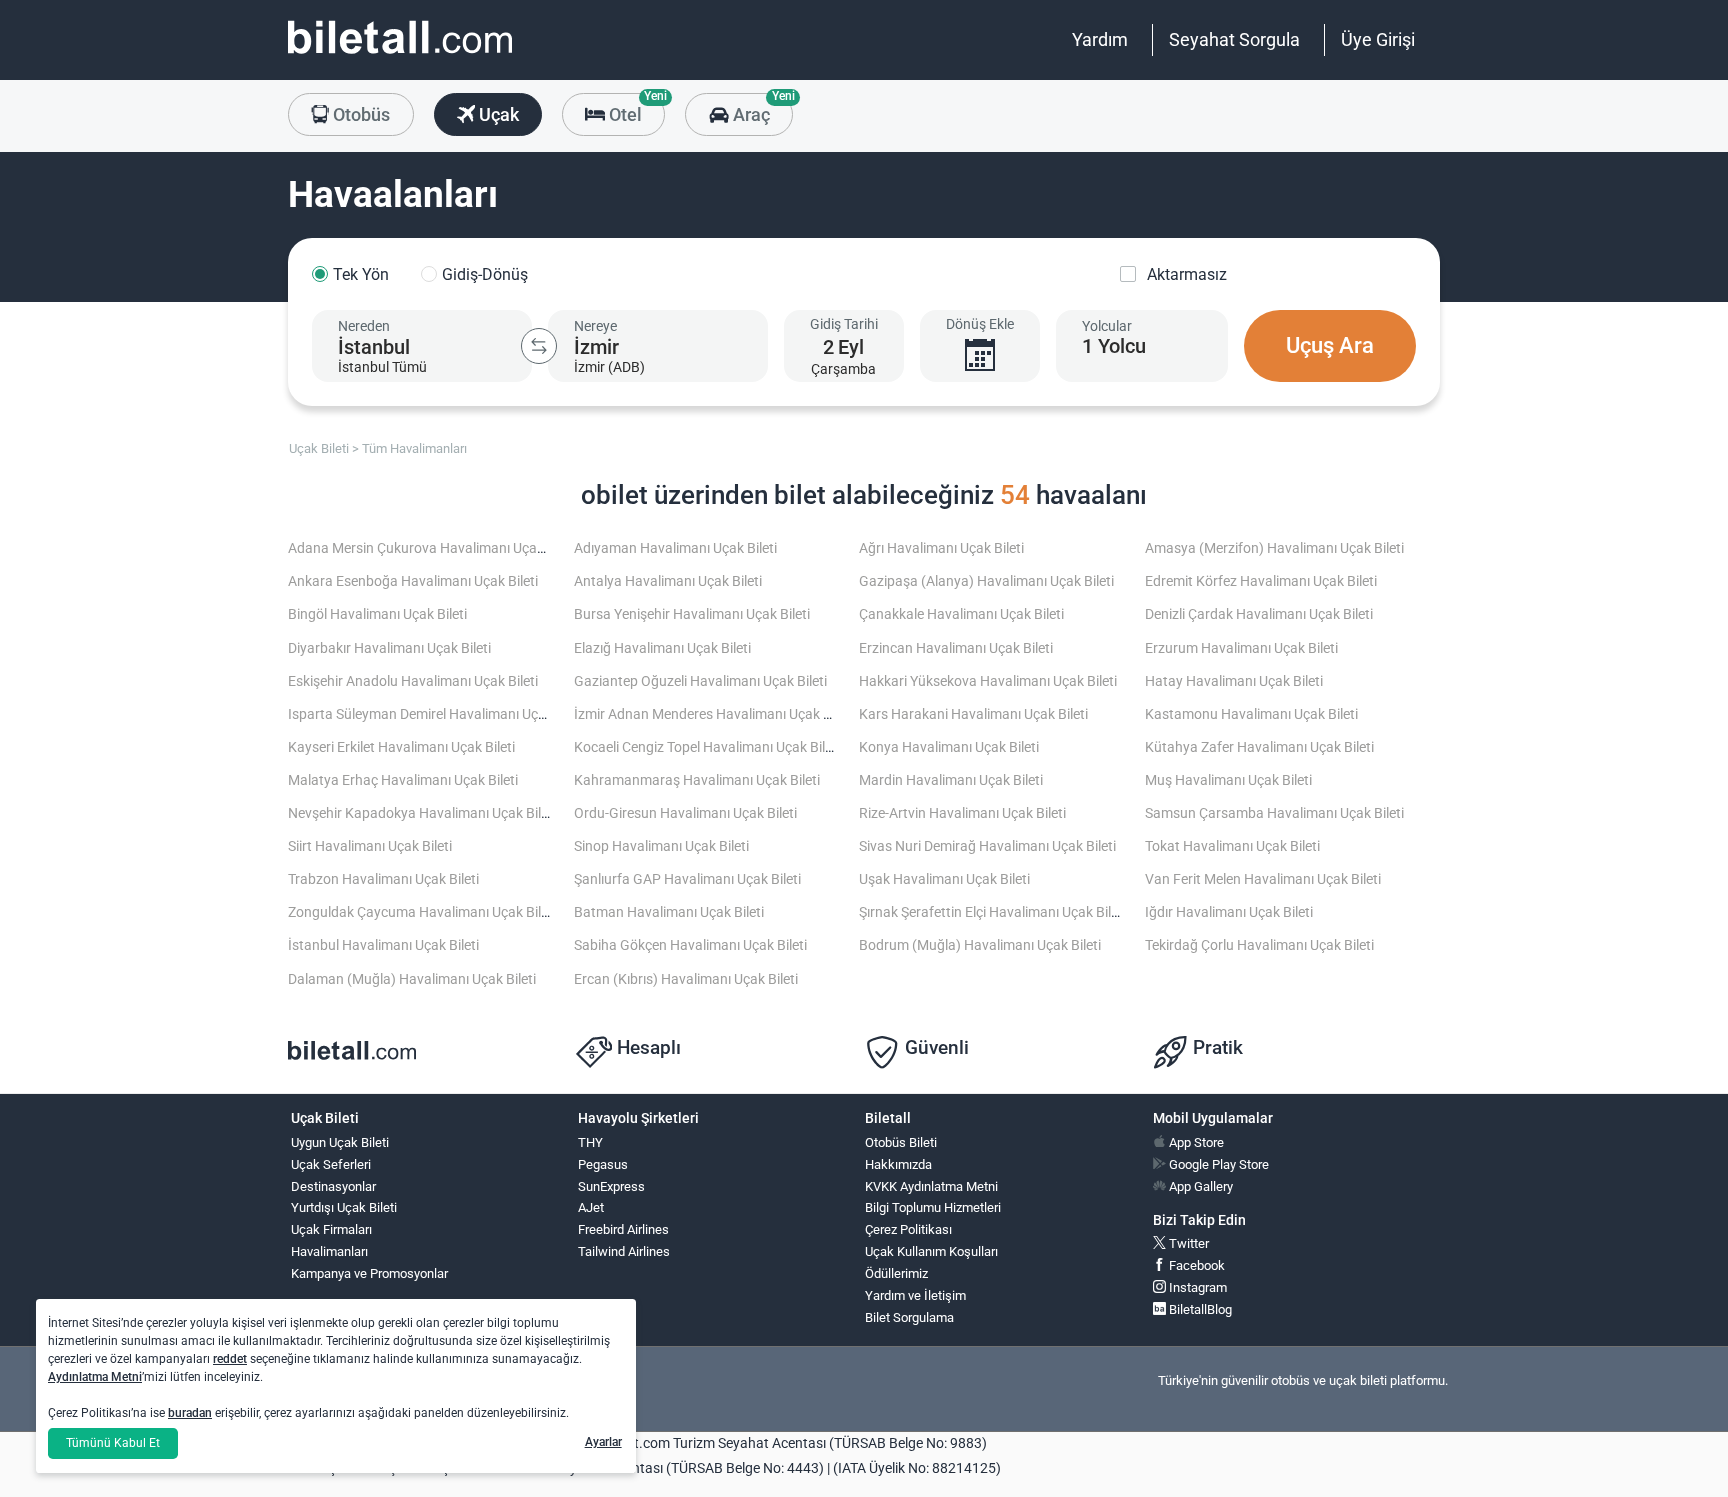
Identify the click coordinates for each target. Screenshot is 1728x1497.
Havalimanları (329, 1251)
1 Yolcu (1114, 346)
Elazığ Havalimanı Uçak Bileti (662, 648)
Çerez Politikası (908, 1229)
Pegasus (603, 1164)
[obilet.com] (400, 55)
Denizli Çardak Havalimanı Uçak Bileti (1259, 614)
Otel (635, 109)
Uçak (497, 114)
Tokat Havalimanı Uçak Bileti (1232, 846)
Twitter (1187, 1243)
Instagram (1196, 1287)
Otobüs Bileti (901, 1142)
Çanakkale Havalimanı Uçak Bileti (961, 614)
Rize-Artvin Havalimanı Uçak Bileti (962, 813)
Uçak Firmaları (331, 1229)
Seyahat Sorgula (1234, 39)
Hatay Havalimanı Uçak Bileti (1234, 681)
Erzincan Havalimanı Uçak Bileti (956, 648)
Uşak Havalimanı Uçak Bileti (944, 879)
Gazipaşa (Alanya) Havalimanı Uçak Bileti (986, 581)
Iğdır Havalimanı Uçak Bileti (1229, 912)
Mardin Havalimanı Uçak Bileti (951, 780)
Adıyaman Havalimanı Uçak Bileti (675, 548)
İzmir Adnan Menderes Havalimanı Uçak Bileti (713, 714)
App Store (1195, 1142)
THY (590, 1142)
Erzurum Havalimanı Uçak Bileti (1241, 648)
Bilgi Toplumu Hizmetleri (933, 1207)
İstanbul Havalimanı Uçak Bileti (383, 945)
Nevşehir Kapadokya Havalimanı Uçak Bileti (422, 813)
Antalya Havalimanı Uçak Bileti (668, 581)
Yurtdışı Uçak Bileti (344, 1207)
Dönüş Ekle (980, 324)
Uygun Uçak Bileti (340, 1142)
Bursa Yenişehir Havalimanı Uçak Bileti (692, 614)
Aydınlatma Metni (95, 1377)
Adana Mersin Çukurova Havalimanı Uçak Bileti (432, 548)
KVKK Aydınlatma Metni (931, 1186)
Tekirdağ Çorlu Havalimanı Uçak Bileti (1259, 945)
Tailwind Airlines (624, 1251)
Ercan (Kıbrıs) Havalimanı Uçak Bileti (686, 979)
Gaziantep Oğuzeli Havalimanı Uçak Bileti (700, 681)
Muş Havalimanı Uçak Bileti (1228, 780)
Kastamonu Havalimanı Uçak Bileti (1251, 714)
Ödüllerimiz (896, 1273)
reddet (230, 1359)
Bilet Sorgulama (909, 1317)
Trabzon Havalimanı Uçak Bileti (383, 879)
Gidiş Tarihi (844, 324)
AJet (591, 1207)
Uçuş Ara (1330, 345)
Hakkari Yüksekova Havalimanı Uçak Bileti (988, 681)
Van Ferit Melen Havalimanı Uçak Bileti (1263, 879)
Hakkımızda (898, 1164)
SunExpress (611, 1186)
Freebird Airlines (623, 1229)
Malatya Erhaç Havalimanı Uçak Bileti (403, 780)
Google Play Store (1217, 1164)
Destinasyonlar (333, 1186)
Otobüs (359, 114)
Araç (760, 109)
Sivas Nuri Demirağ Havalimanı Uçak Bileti (987, 846)
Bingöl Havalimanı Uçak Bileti (377, 614)
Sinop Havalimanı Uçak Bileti (661, 846)
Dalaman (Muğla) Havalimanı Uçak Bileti (412, 979)
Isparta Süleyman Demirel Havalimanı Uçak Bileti (437, 714)
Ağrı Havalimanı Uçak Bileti (941, 548)
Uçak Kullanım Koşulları (931, 1251)
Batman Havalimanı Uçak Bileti (669, 912)
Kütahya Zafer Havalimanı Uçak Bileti (1259, 747)
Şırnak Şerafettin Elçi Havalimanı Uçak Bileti (992, 912)
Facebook (1195, 1265)
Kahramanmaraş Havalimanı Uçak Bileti (697, 780)
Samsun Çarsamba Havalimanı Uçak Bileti (1274, 813)
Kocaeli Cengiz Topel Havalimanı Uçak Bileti (707, 747)
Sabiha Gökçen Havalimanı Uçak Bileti (690, 945)
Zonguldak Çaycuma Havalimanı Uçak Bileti (422, 912)
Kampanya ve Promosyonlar (369, 1273)
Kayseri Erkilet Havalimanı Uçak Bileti (401, 747)
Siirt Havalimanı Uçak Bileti (370, 846)
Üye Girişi (1378, 39)
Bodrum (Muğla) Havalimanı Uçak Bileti (980, 945)
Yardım (1100, 39)
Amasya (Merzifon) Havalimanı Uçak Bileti (1274, 548)
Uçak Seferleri (331, 1164)
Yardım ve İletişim (915, 1295)
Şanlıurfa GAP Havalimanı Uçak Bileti (687, 879)
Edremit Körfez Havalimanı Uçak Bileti (1261, 581)
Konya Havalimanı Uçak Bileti (949, 747)
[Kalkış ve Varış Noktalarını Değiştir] (539, 346)
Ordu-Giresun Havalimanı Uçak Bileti (685, 813)
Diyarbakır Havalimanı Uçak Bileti (389, 648)
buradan (190, 1413)
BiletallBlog (1199, 1309)
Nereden (364, 326)
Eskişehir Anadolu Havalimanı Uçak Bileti (413, 681)
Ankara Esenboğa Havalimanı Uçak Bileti (413, 581)
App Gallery (1199, 1186)
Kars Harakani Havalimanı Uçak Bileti (973, 714)
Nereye (595, 326)
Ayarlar (603, 1442)
